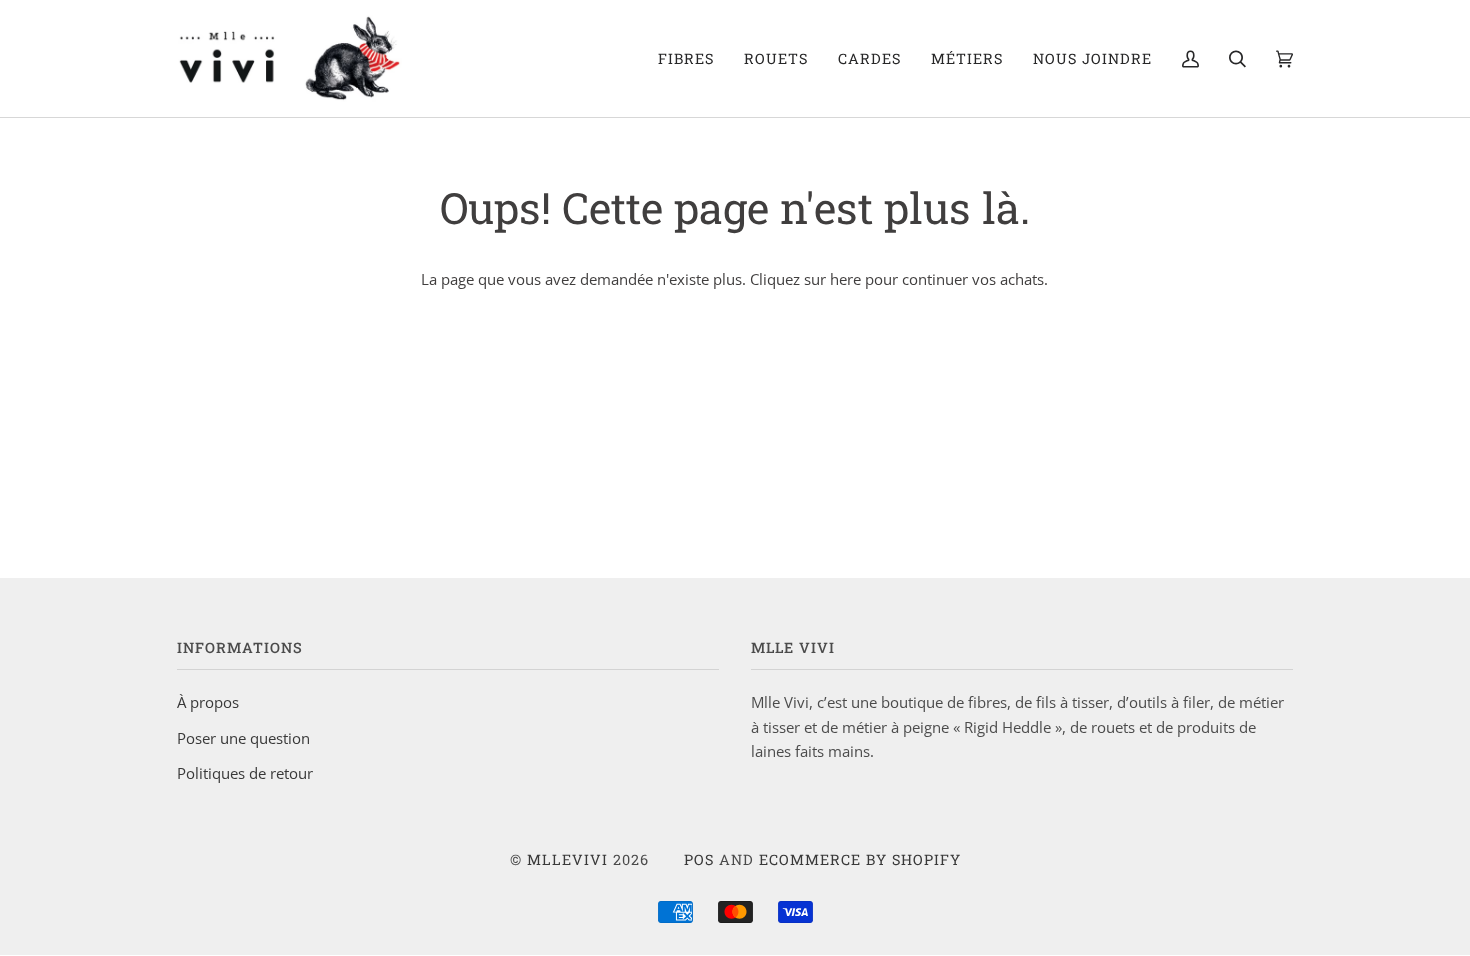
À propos (208, 702)
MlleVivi (567, 859)
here (845, 279)
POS (699, 859)
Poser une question (243, 738)
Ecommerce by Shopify (860, 859)
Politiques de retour (245, 773)
